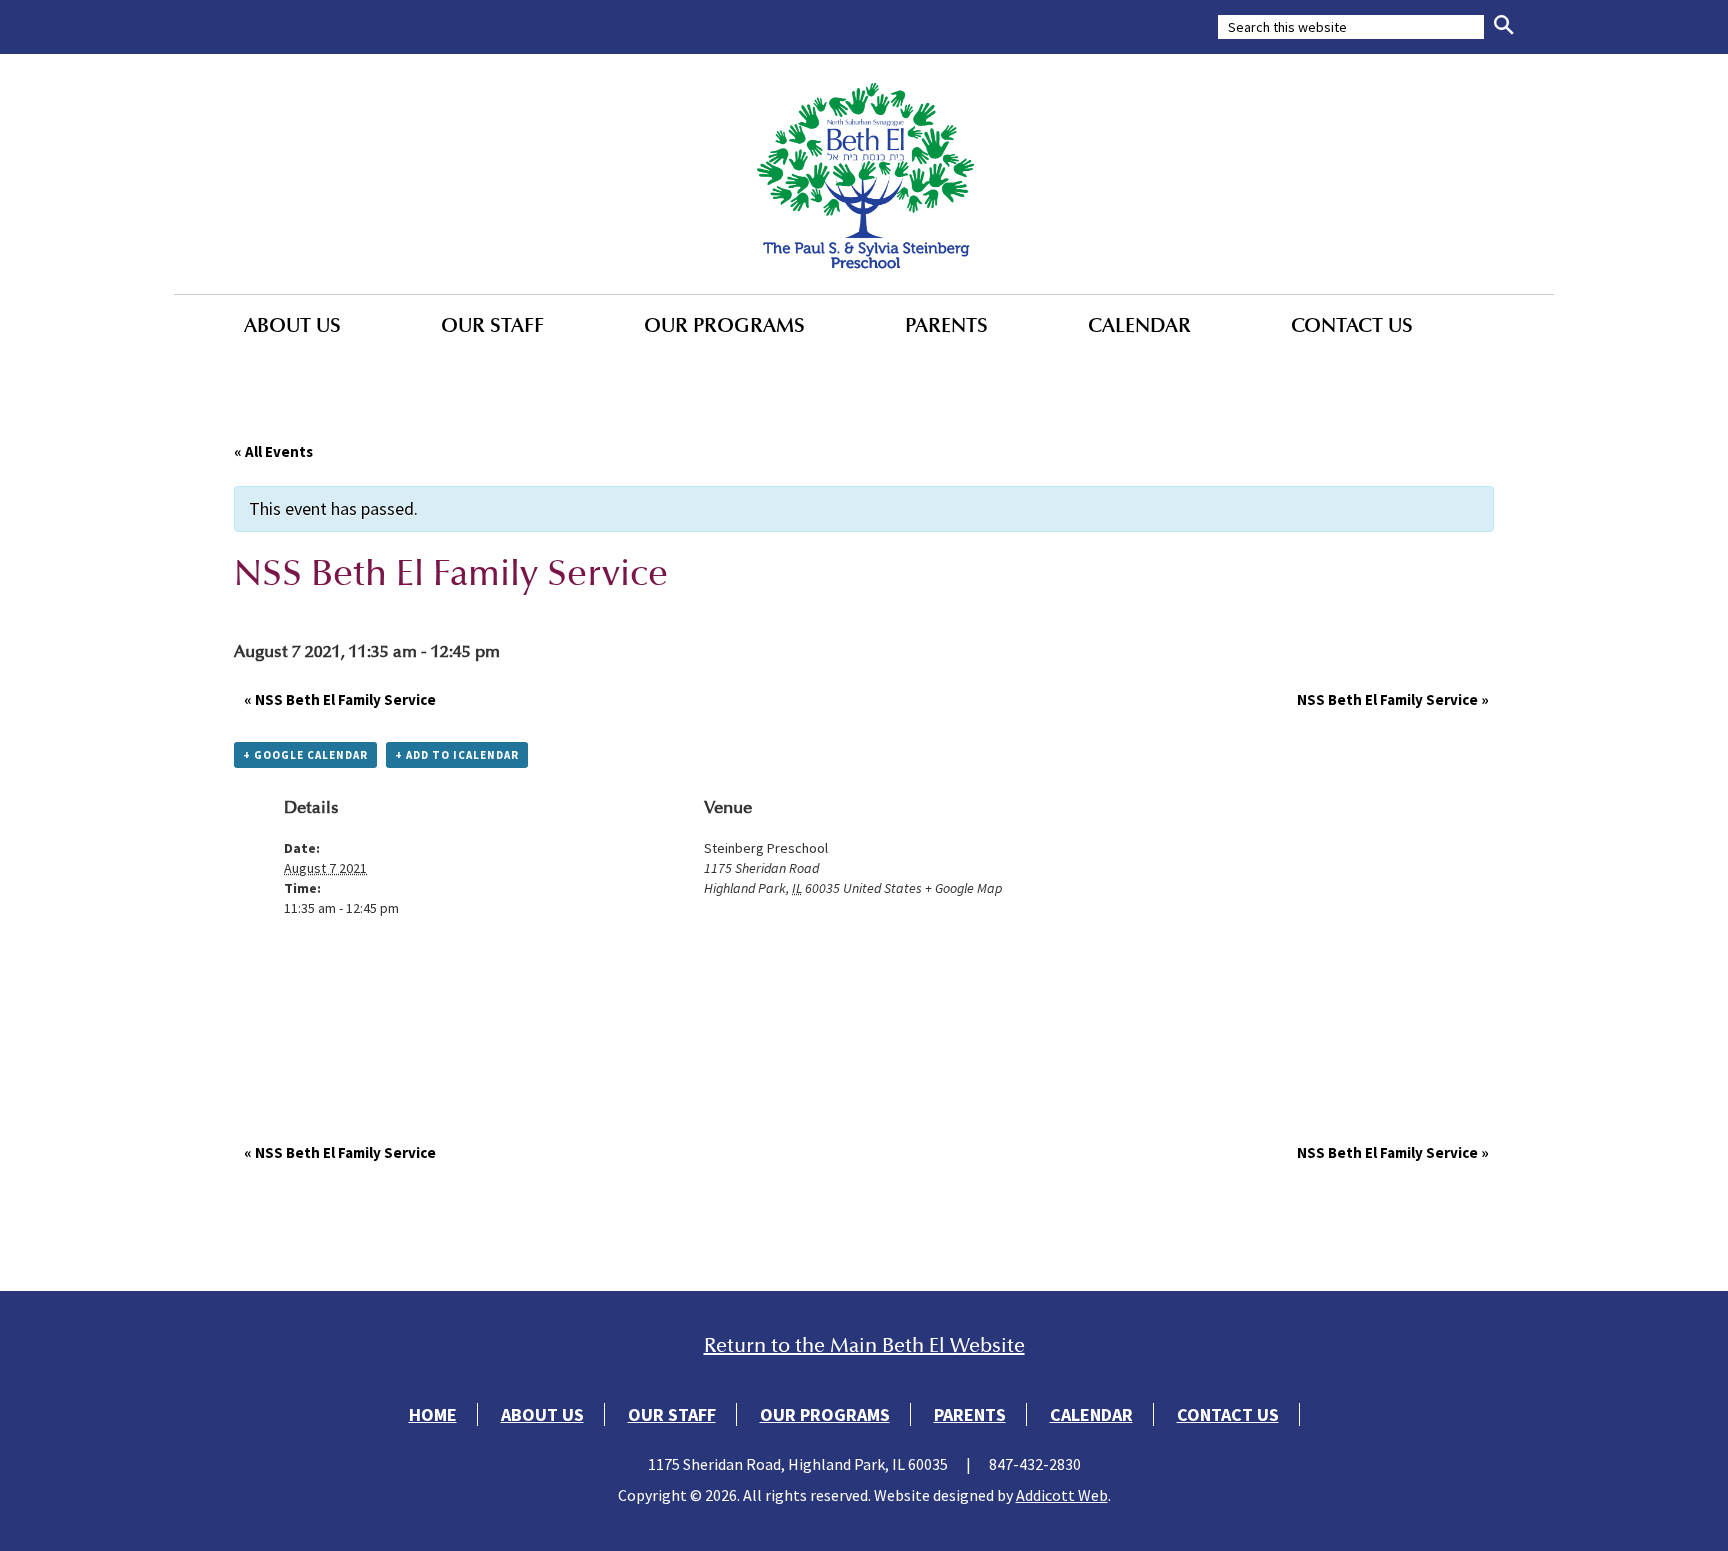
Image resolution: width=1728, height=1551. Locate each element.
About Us (292, 325)
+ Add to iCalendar (457, 755)
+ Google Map (963, 888)
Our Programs (724, 325)
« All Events (273, 451)
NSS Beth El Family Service (340, 699)
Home (433, 1414)
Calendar (1139, 325)
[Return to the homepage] (863, 174)
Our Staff (492, 325)
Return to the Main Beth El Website (864, 1345)
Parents (946, 325)
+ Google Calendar (305, 755)
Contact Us (1352, 325)
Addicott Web (1062, 1495)
